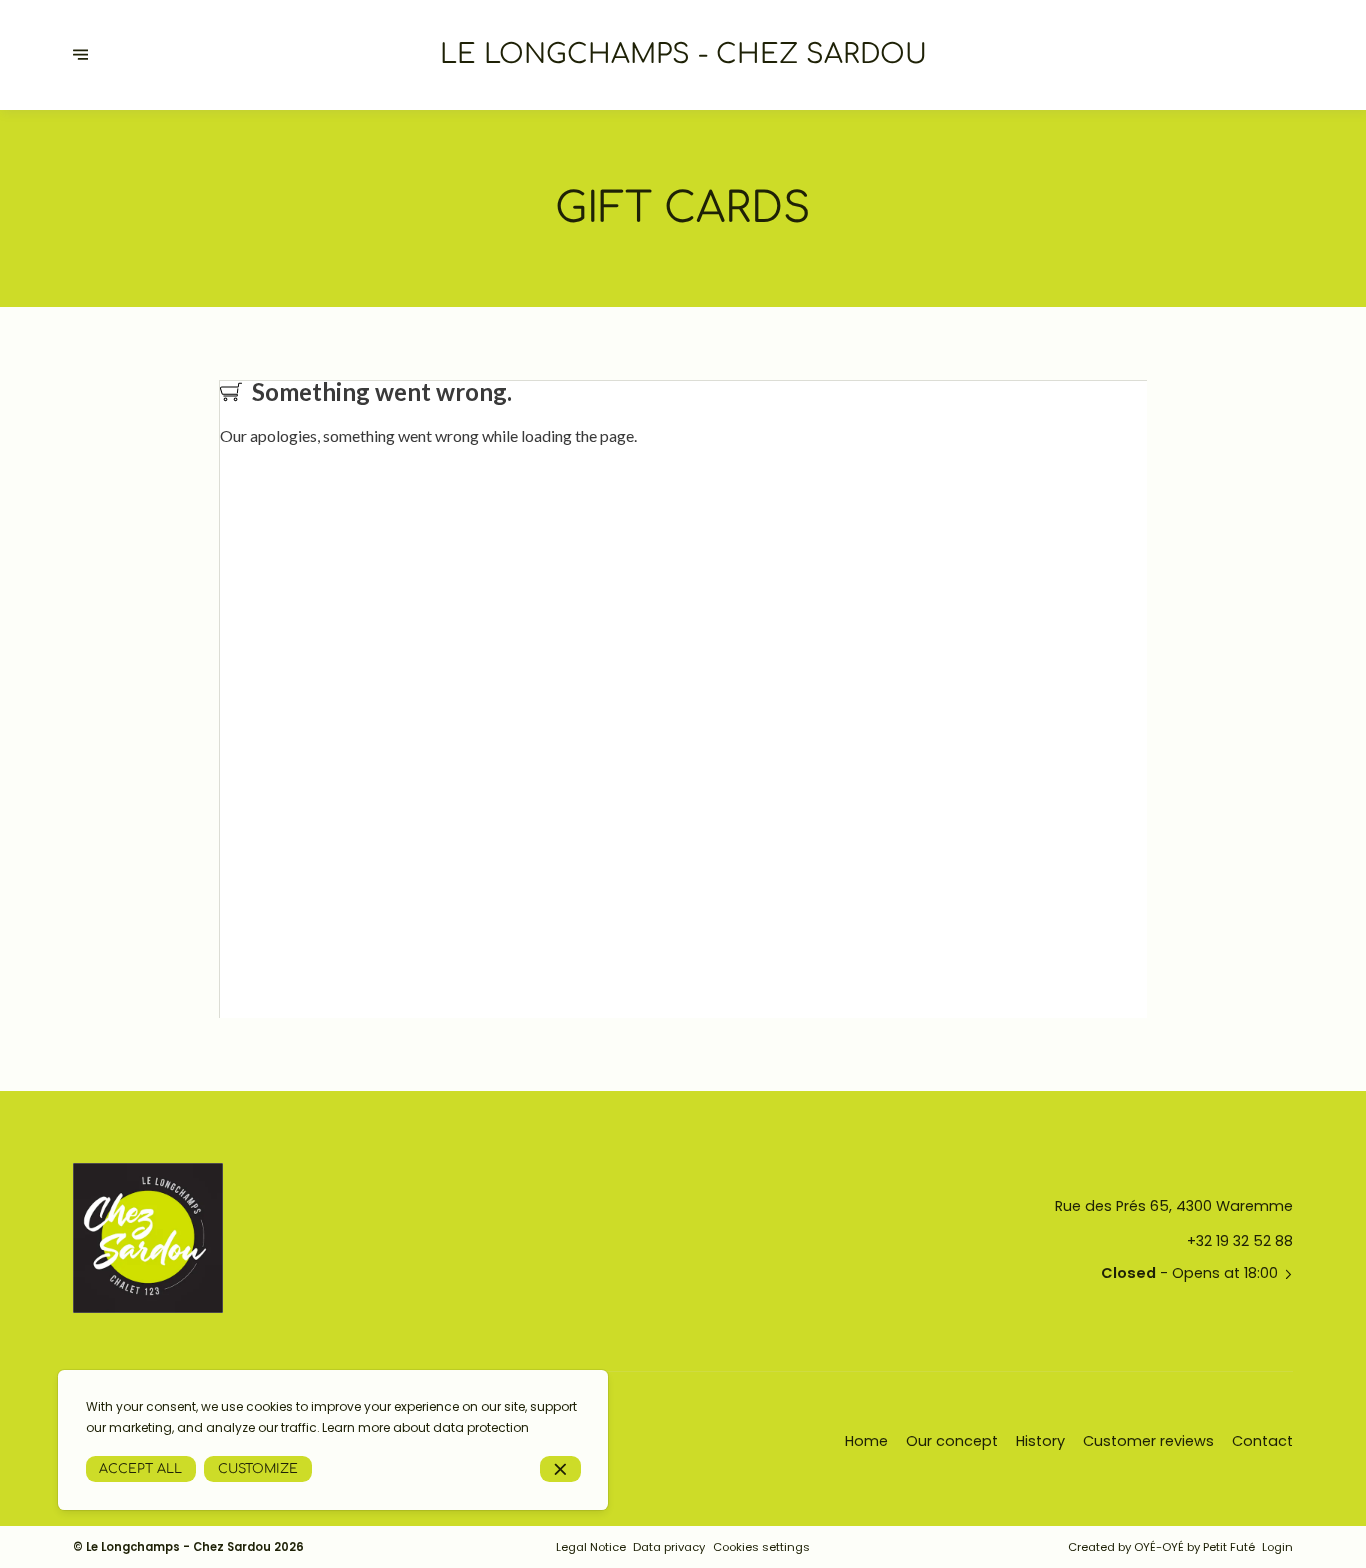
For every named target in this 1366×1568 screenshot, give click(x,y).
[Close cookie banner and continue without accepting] (560, 1469)
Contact (1262, 1441)
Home (866, 1441)
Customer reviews (1148, 1441)
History (1040, 1441)
